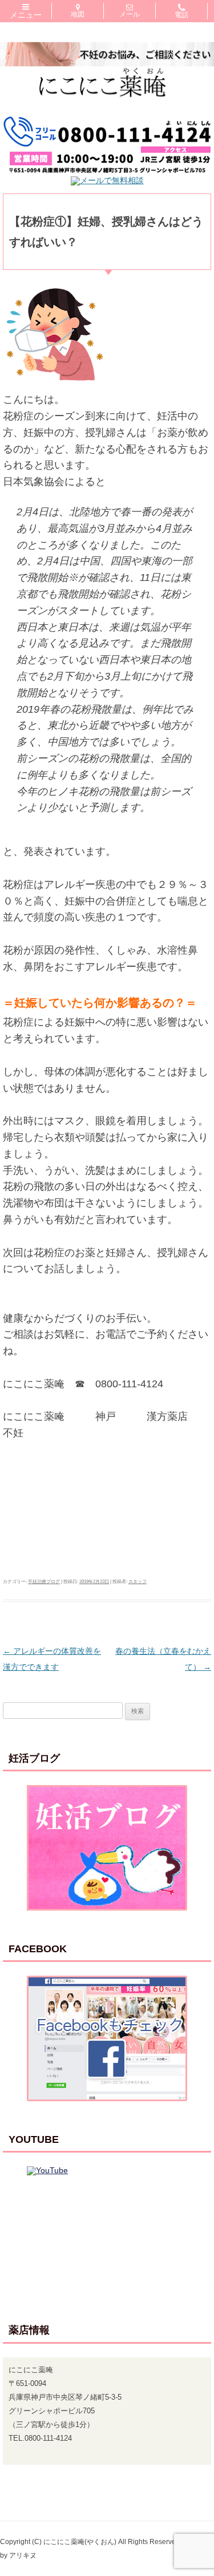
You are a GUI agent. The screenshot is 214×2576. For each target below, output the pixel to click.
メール (130, 14)
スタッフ (138, 1582)
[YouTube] (107, 2229)
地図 (78, 14)
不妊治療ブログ (44, 1582)
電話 (181, 15)
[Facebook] (107, 2038)
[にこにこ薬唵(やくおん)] (107, 111)
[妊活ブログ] (107, 1848)
